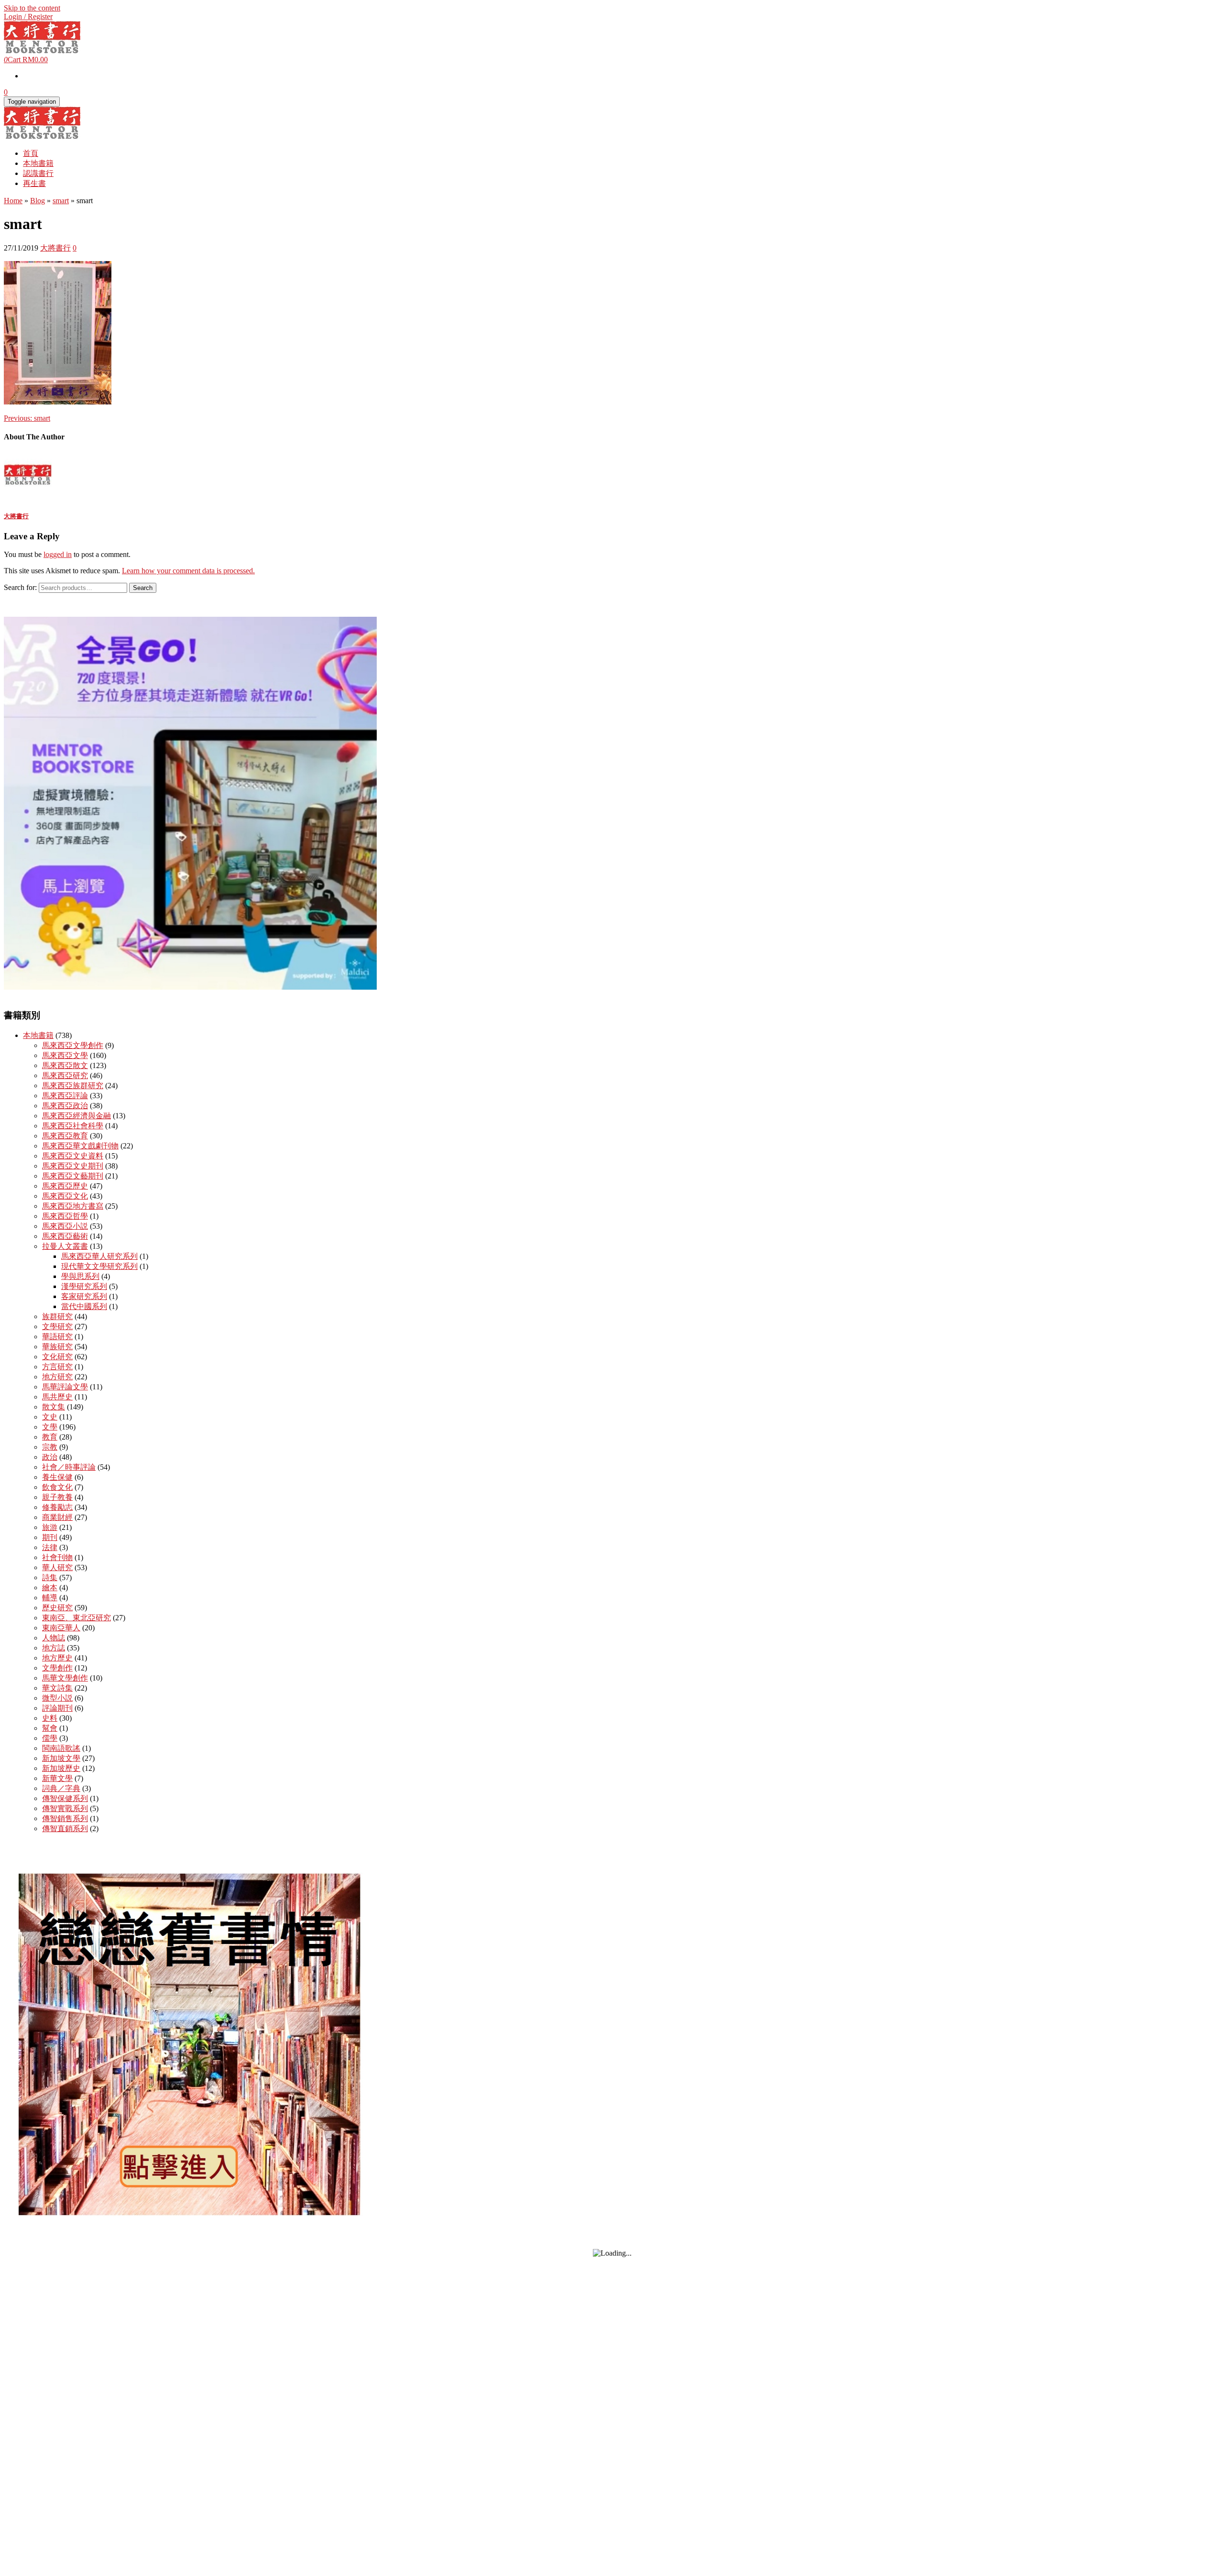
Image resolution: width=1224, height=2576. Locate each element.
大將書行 (55, 248)
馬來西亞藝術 (65, 1236)
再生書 (34, 183)
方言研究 (57, 1367)
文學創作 (57, 1668)
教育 (50, 1437)
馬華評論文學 (65, 1387)
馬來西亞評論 (65, 1096)
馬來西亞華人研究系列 (99, 1256)
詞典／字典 (61, 1788)
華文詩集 (57, 1688)
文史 (50, 1417)
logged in (58, 554)
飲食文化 (57, 1487)
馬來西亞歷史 (65, 1186)
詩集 (50, 1577)
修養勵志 (57, 1507)
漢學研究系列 (84, 1286)
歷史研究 (57, 1608)
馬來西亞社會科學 (73, 1126)
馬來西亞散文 (65, 1065)
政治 (50, 1457)
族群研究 (57, 1316)
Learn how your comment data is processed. (188, 571)
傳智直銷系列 (65, 1828)
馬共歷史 (57, 1397)
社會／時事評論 (69, 1467)
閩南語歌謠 (61, 1748)
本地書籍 (38, 163)
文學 (50, 1427)
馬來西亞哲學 (65, 1216)
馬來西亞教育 (65, 1136)
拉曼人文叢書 (65, 1246)
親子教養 (57, 1497)
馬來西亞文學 (65, 1055)
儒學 (50, 1738)
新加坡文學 (61, 1758)
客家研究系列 (84, 1296)
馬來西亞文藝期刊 (73, 1176)
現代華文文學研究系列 (99, 1266)
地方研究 (57, 1377)
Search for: (20, 587)
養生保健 (57, 1477)
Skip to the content (32, 8)
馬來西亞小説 (65, 1226)
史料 (50, 1718)
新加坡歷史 (61, 1768)
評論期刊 (57, 1708)
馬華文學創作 (65, 1678)
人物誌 (54, 1638)
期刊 (50, 1537)
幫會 (50, 1728)
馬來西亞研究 (65, 1075)
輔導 (50, 1598)
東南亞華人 (61, 1628)
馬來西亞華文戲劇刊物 (80, 1146)
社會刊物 (57, 1557)
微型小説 (57, 1698)
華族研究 (57, 1347)
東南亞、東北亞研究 (76, 1618)
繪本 (50, 1588)
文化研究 (57, 1357)
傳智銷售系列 (65, 1818)
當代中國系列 (84, 1306)
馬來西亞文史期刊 (73, 1166)
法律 (50, 1547)
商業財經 (57, 1517)
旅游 (50, 1527)
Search (143, 588)
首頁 (31, 153)
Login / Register (28, 16)
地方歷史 (57, 1658)
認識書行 (38, 173)
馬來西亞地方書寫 (73, 1206)
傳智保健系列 (65, 1798)
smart (27, 418)
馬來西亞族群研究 (73, 1086)
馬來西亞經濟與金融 (76, 1116)
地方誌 (54, 1648)
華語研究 (57, 1337)
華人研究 (57, 1567)
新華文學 (57, 1778)
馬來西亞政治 (65, 1106)
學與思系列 (80, 1276)
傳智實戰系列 (65, 1808)
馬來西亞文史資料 (73, 1156)
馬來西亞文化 (65, 1196)
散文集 (54, 1407)
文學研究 (57, 1326)
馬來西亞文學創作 (73, 1045)
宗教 (50, 1447)
